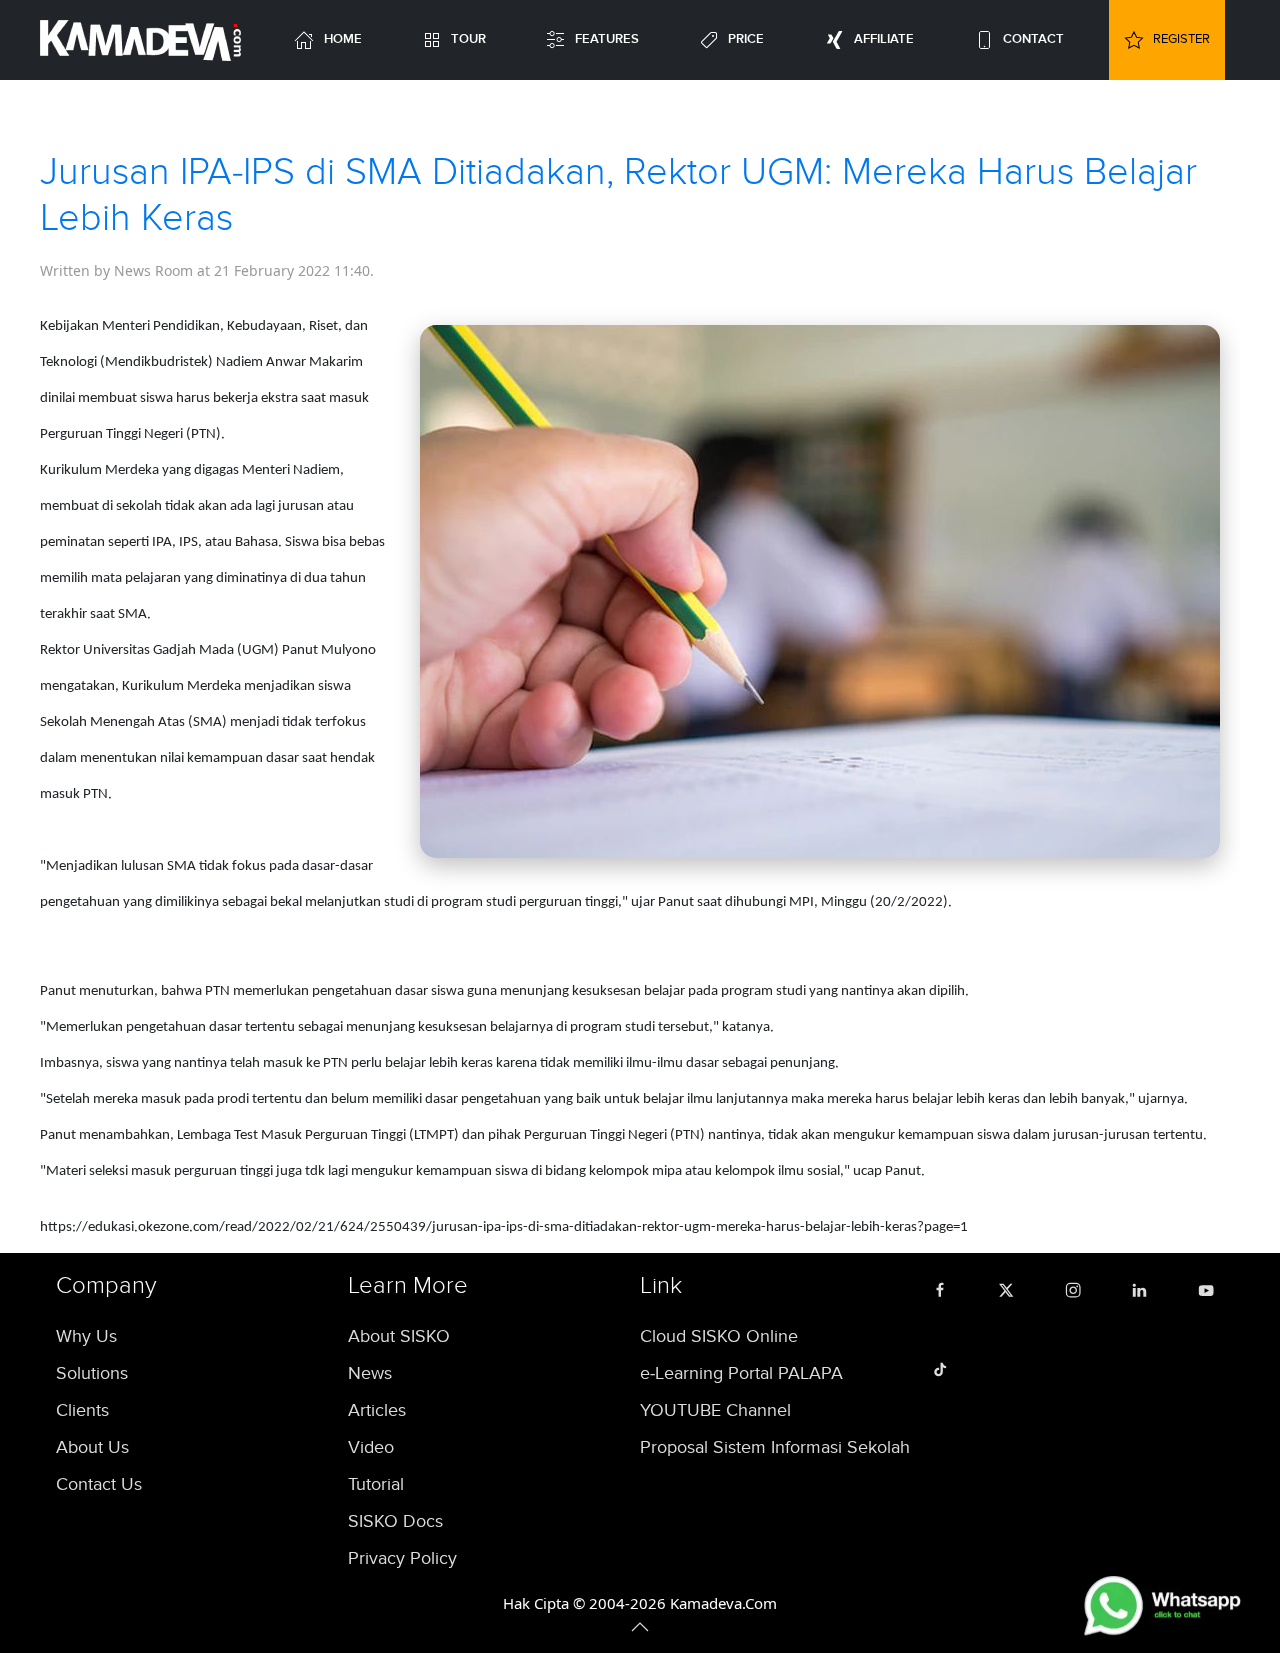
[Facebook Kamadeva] (945, 1288)
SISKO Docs (395, 1521)
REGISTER (1181, 39)
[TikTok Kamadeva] (945, 1367)
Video (371, 1447)
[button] (640, 1627)
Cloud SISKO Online (719, 1336)
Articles (377, 1410)
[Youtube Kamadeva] (1211, 1288)
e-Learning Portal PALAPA (741, 1373)
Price (746, 39)
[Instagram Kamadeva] (1078, 1288)
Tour (468, 39)
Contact (1033, 39)
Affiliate (884, 39)
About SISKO (399, 1336)
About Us (92, 1447)
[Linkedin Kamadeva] (1144, 1288)
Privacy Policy (402, 1558)
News (370, 1373)
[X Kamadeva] (1011, 1288)
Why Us (86, 1336)
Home (343, 39)
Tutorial (376, 1484)
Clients (82, 1410)
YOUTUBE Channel (715, 1410)
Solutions (92, 1373)
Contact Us (99, 1484)
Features (607, 39)
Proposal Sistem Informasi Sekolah (775, 1447)
